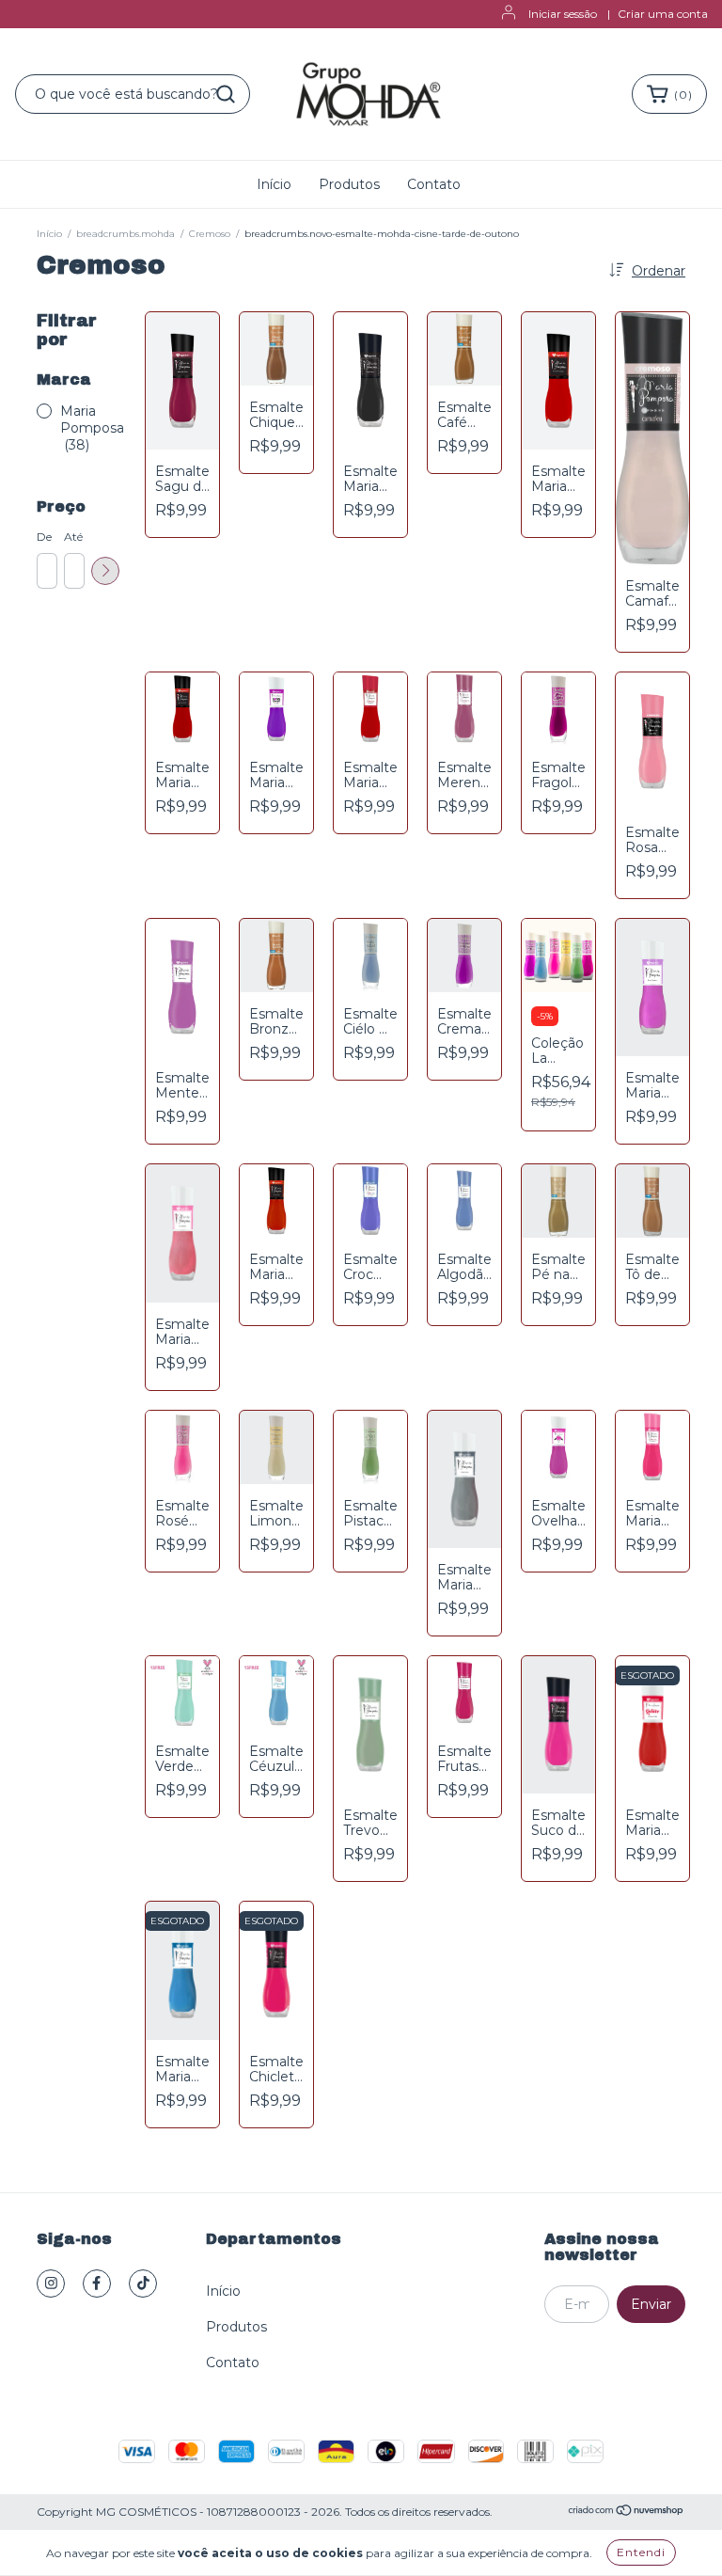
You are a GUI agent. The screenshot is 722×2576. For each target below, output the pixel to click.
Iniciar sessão (563, 14)
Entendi (641, 2552)
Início (274, 184)
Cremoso (210, 234)
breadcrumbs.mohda (126, 234)
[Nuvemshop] (627, 2513)
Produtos (349, 184)
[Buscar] (226, 94)
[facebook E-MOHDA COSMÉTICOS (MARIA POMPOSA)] (97, 2284)
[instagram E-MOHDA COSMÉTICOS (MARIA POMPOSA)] (51, 2284)
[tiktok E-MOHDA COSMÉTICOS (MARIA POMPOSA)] (143, 2284)
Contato (434, 184)
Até (73, 537)
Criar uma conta (663, 14)
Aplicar (105, 571)
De (44, 537)
